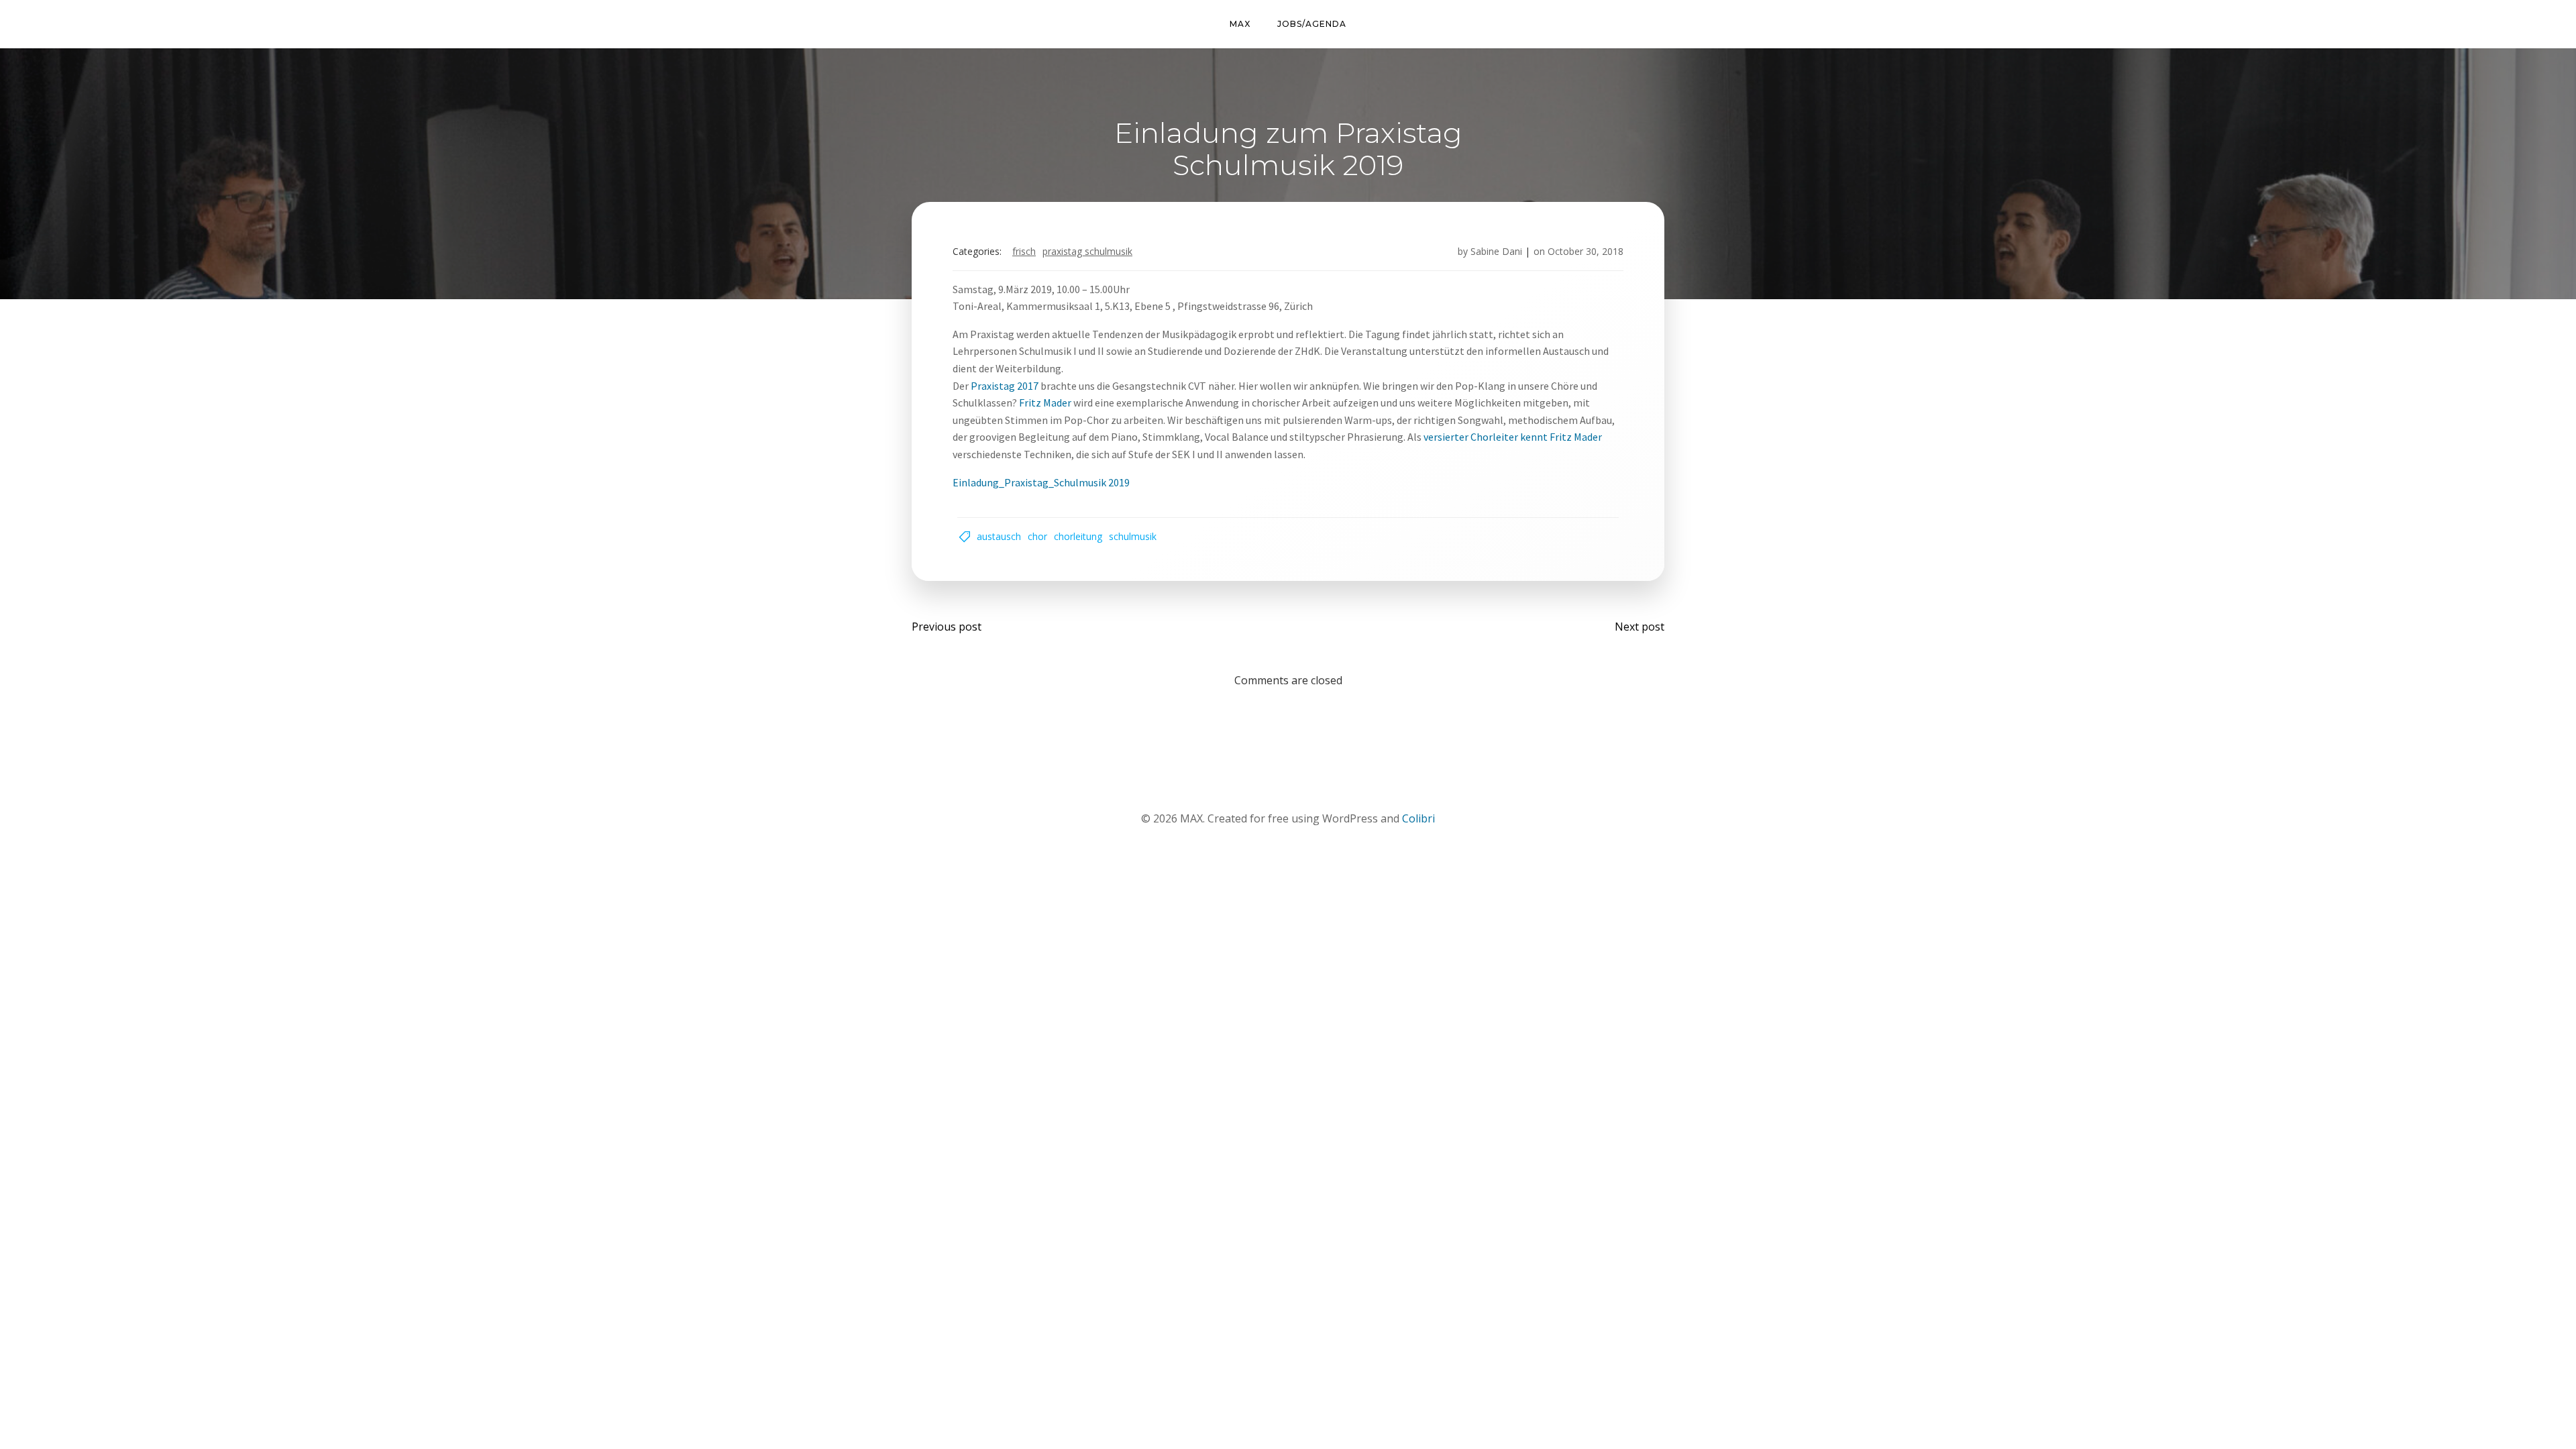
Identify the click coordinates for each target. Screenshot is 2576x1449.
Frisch (1024, 251)
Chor (1037, 536)
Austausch (999, 536)
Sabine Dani (1496, 251)
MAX (1240, 24)
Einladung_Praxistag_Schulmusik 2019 (1041, 482)
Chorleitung (1078, 536)
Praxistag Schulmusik (1087, 251)
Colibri (1418, 818)
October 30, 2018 (1586, 251)
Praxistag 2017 (1004, 386)
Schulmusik (1133, 536)
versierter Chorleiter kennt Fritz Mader (1513, 437)
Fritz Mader (1045, 402)
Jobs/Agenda (1312, 24)
